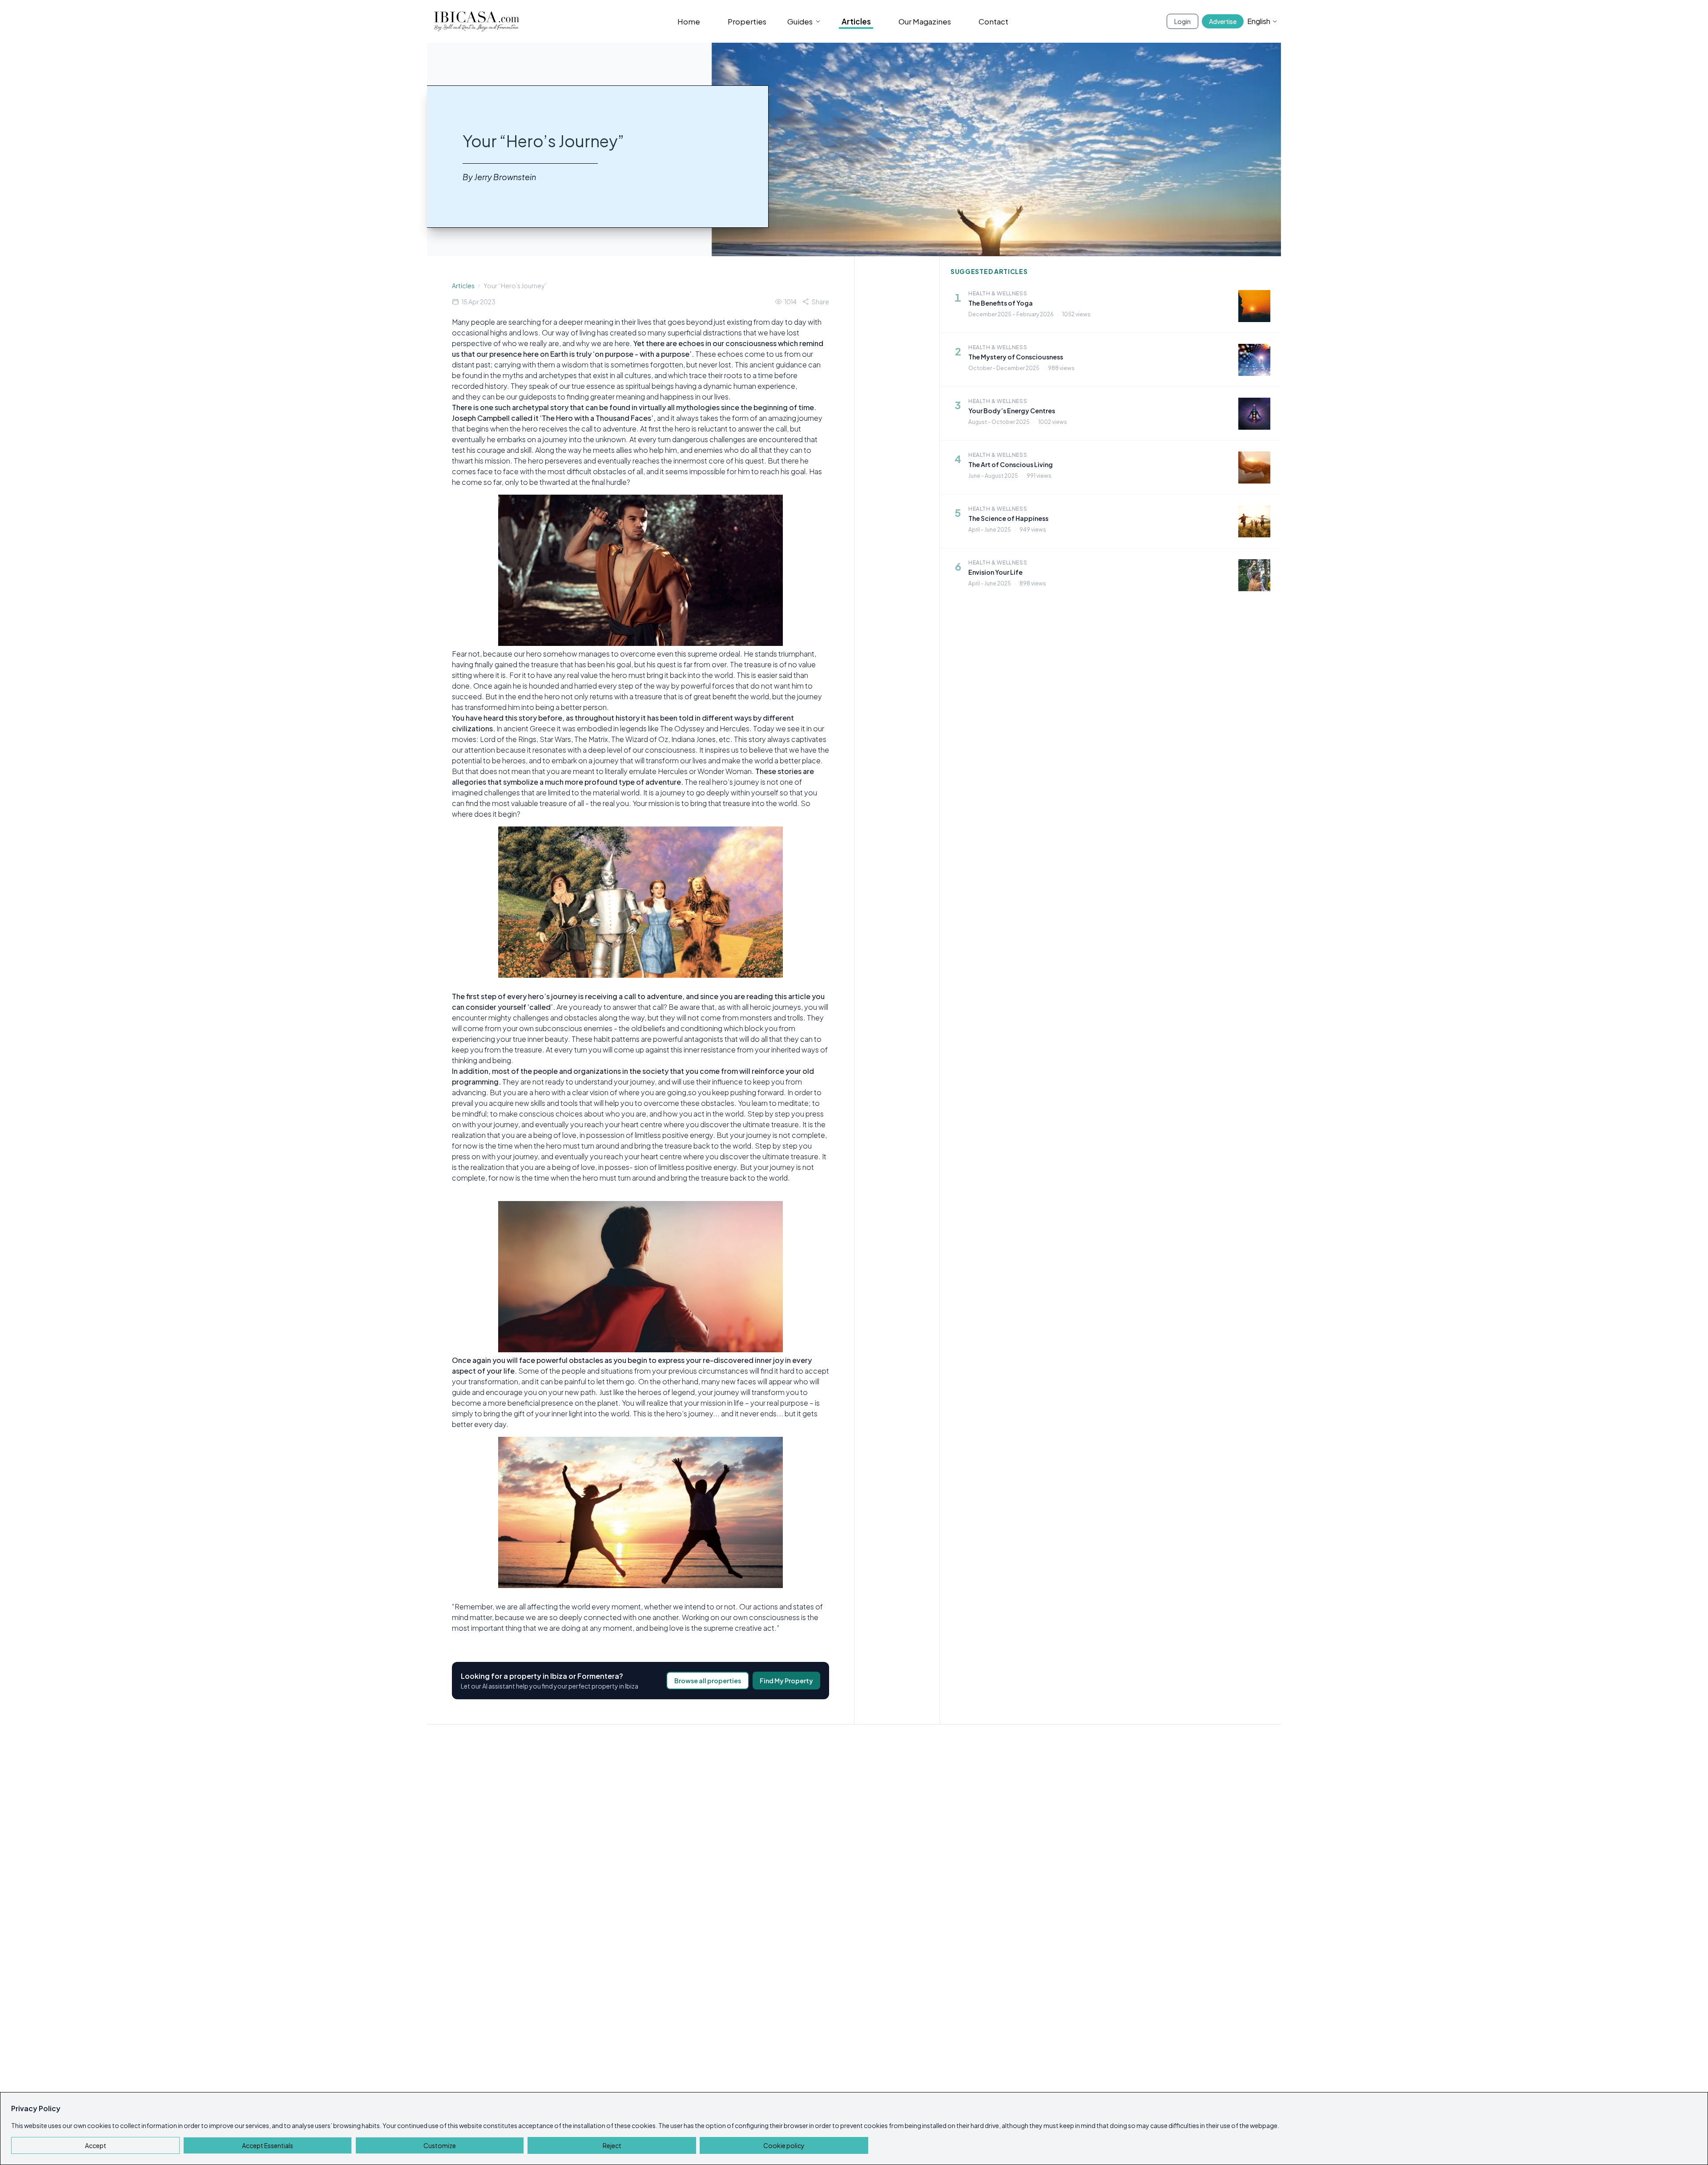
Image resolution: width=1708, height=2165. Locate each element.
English (1259, 21)
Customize (440, 2145)
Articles (856, 21)
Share (820, 302)
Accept (96, 2145)
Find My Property (786, 1681)
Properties (747, 21)
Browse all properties (708, 1681)
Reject (612, 2145)
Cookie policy (784, 2145)
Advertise (1223, 21)
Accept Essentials (268, 2145)
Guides (800, 21)
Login (1182, 21)
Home (689, 21)
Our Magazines (925, 21)
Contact (993, 21)
